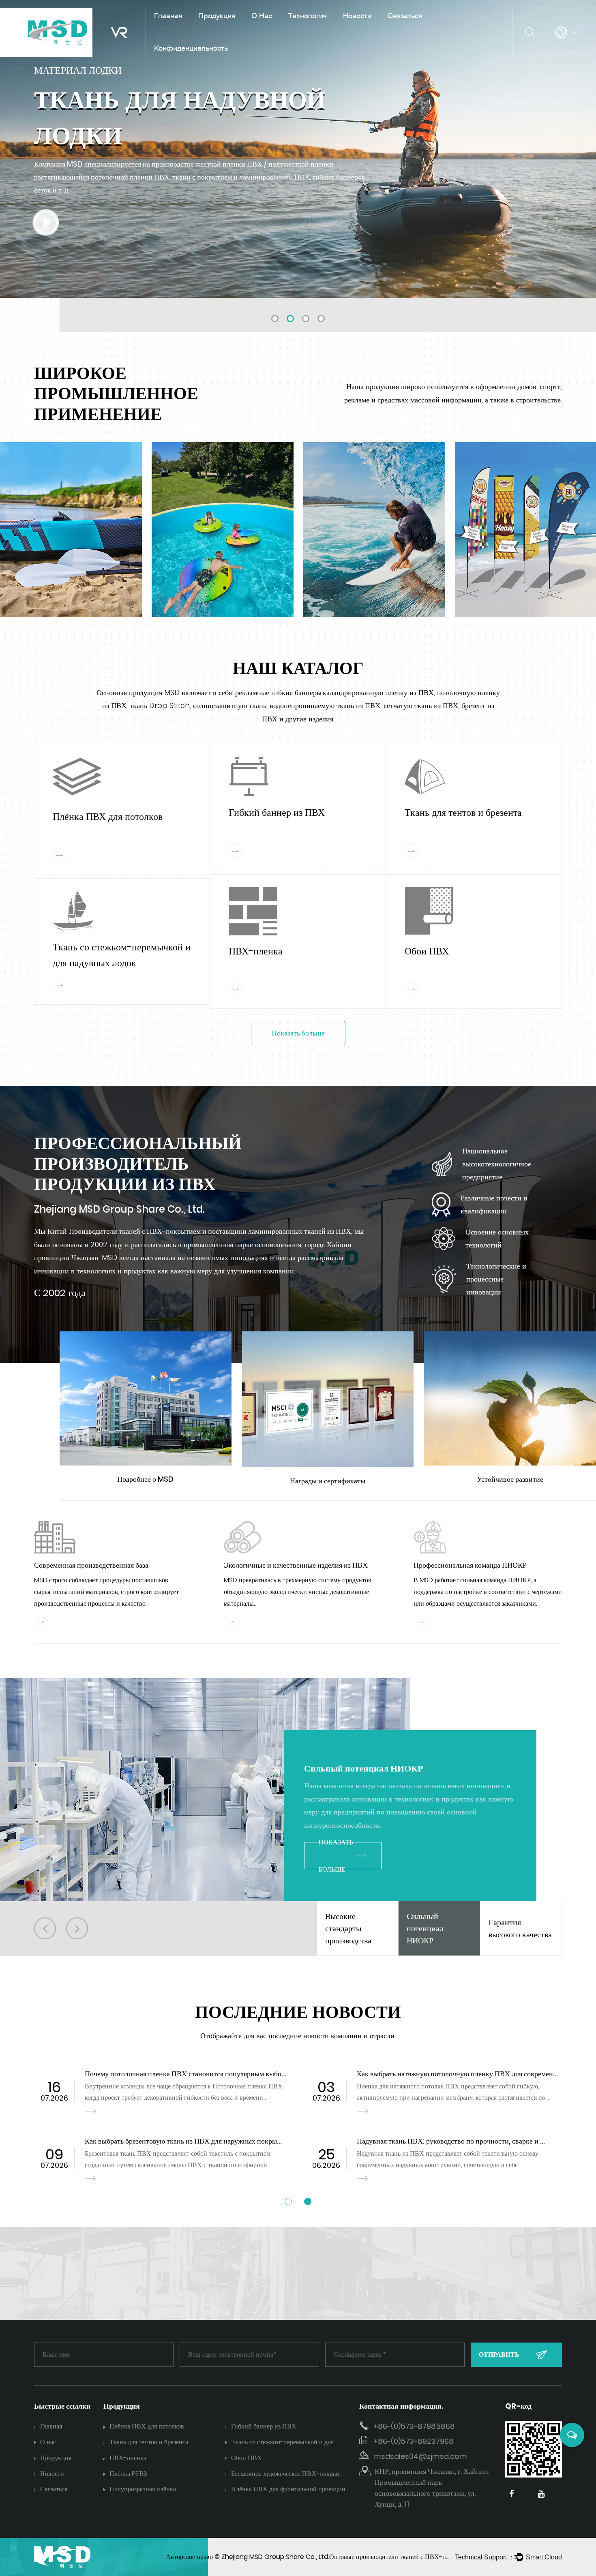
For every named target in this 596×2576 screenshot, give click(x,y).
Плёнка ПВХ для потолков (239, 31)
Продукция (217, 15)
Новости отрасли (369, 30)
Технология (308, 15)
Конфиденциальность (191, 48)
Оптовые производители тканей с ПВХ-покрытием (401, 2557)
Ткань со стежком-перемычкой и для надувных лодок (282, 2443)
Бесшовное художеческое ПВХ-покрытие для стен (289, 2474)
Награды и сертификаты (328, 1481)
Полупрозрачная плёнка (143, 2489)
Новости (357, 15)
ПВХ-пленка (256, 951)
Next (580, 149)
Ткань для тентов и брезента (273, 29)
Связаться (405, 15)
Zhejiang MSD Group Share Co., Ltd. (275, 2557)
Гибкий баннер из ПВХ (233, 30)
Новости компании (372, 31)
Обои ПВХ (427, 951)
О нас (262, 15)
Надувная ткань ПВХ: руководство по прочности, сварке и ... (451, 2141)
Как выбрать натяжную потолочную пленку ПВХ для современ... (457, 2074)
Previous (16, 149)
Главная (168, 15)
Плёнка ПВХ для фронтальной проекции (288, 2489)
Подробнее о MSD (145, 1479)
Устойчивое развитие (510, 1479)
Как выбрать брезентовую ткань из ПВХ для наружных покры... (183, 2141)
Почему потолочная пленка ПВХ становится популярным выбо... (185, 2074)
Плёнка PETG (128, 2474)
